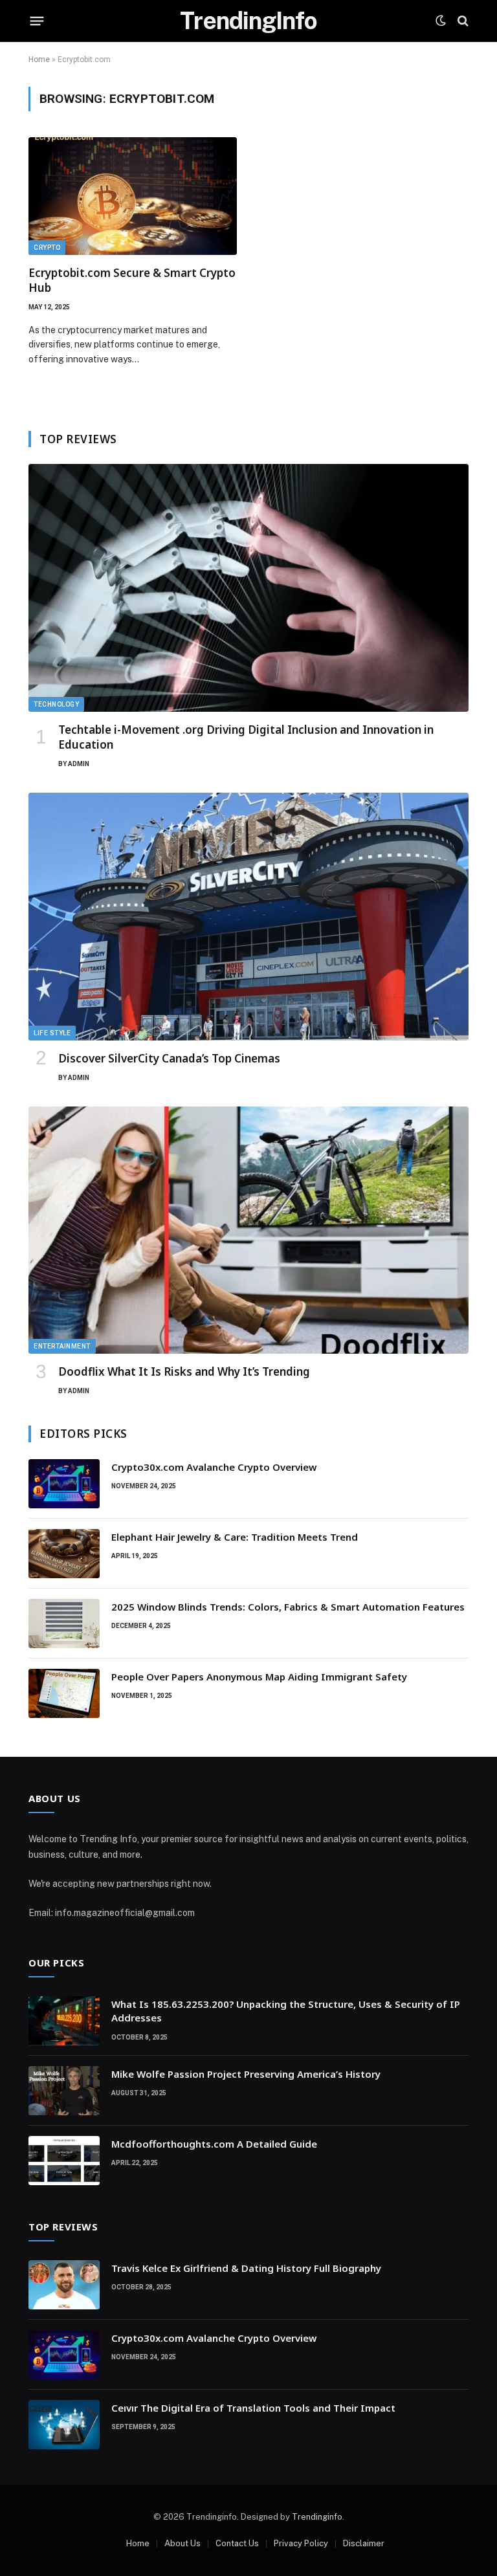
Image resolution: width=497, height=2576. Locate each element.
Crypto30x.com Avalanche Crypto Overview (214, 1467)
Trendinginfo (317, 2517)
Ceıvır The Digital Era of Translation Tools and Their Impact (253, 2408)
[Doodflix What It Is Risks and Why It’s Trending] (248, 1230)
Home (39, 60)
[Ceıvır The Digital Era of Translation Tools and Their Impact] (64, 2425)
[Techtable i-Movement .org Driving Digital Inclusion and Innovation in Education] (248, 588)
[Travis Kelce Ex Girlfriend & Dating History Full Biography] (64, 2285)
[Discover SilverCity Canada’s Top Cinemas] (248, 917)
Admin (79, 764)
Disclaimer (364, 2543)
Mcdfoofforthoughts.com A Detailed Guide (214, 2144)
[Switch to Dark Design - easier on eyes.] (441, 21)
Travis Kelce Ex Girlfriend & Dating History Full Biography (246, 2268)
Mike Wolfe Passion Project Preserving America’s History (246, 2074)
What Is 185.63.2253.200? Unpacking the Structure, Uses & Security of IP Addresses (286, 2011)
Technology (56, 704)
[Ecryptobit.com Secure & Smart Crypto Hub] (133, 196)
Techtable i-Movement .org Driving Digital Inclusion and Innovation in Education (246, 737)
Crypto (47, 248)
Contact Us (237, 2543)
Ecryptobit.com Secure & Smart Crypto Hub (132, 280)
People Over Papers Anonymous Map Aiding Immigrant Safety (259, 1677)
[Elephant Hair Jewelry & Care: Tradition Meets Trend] (64, 1554)
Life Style (52, 1033)
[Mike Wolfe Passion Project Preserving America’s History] (64, 2091)
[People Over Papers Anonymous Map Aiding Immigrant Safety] (64, 1693)
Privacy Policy (301, 2543)
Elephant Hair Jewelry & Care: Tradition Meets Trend (235, 1537)
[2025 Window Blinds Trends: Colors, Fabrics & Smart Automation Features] (64, 1624)
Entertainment (62, 1346)
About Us (182, 2543)
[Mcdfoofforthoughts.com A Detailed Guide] (64, 2161)
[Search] (462, 21)
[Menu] (37, 21)
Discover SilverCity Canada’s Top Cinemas (169, 1058)
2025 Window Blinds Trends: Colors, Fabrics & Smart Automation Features (288, 1607)
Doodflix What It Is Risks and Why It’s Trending (184, 1371)
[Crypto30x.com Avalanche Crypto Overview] (64, 1484)
